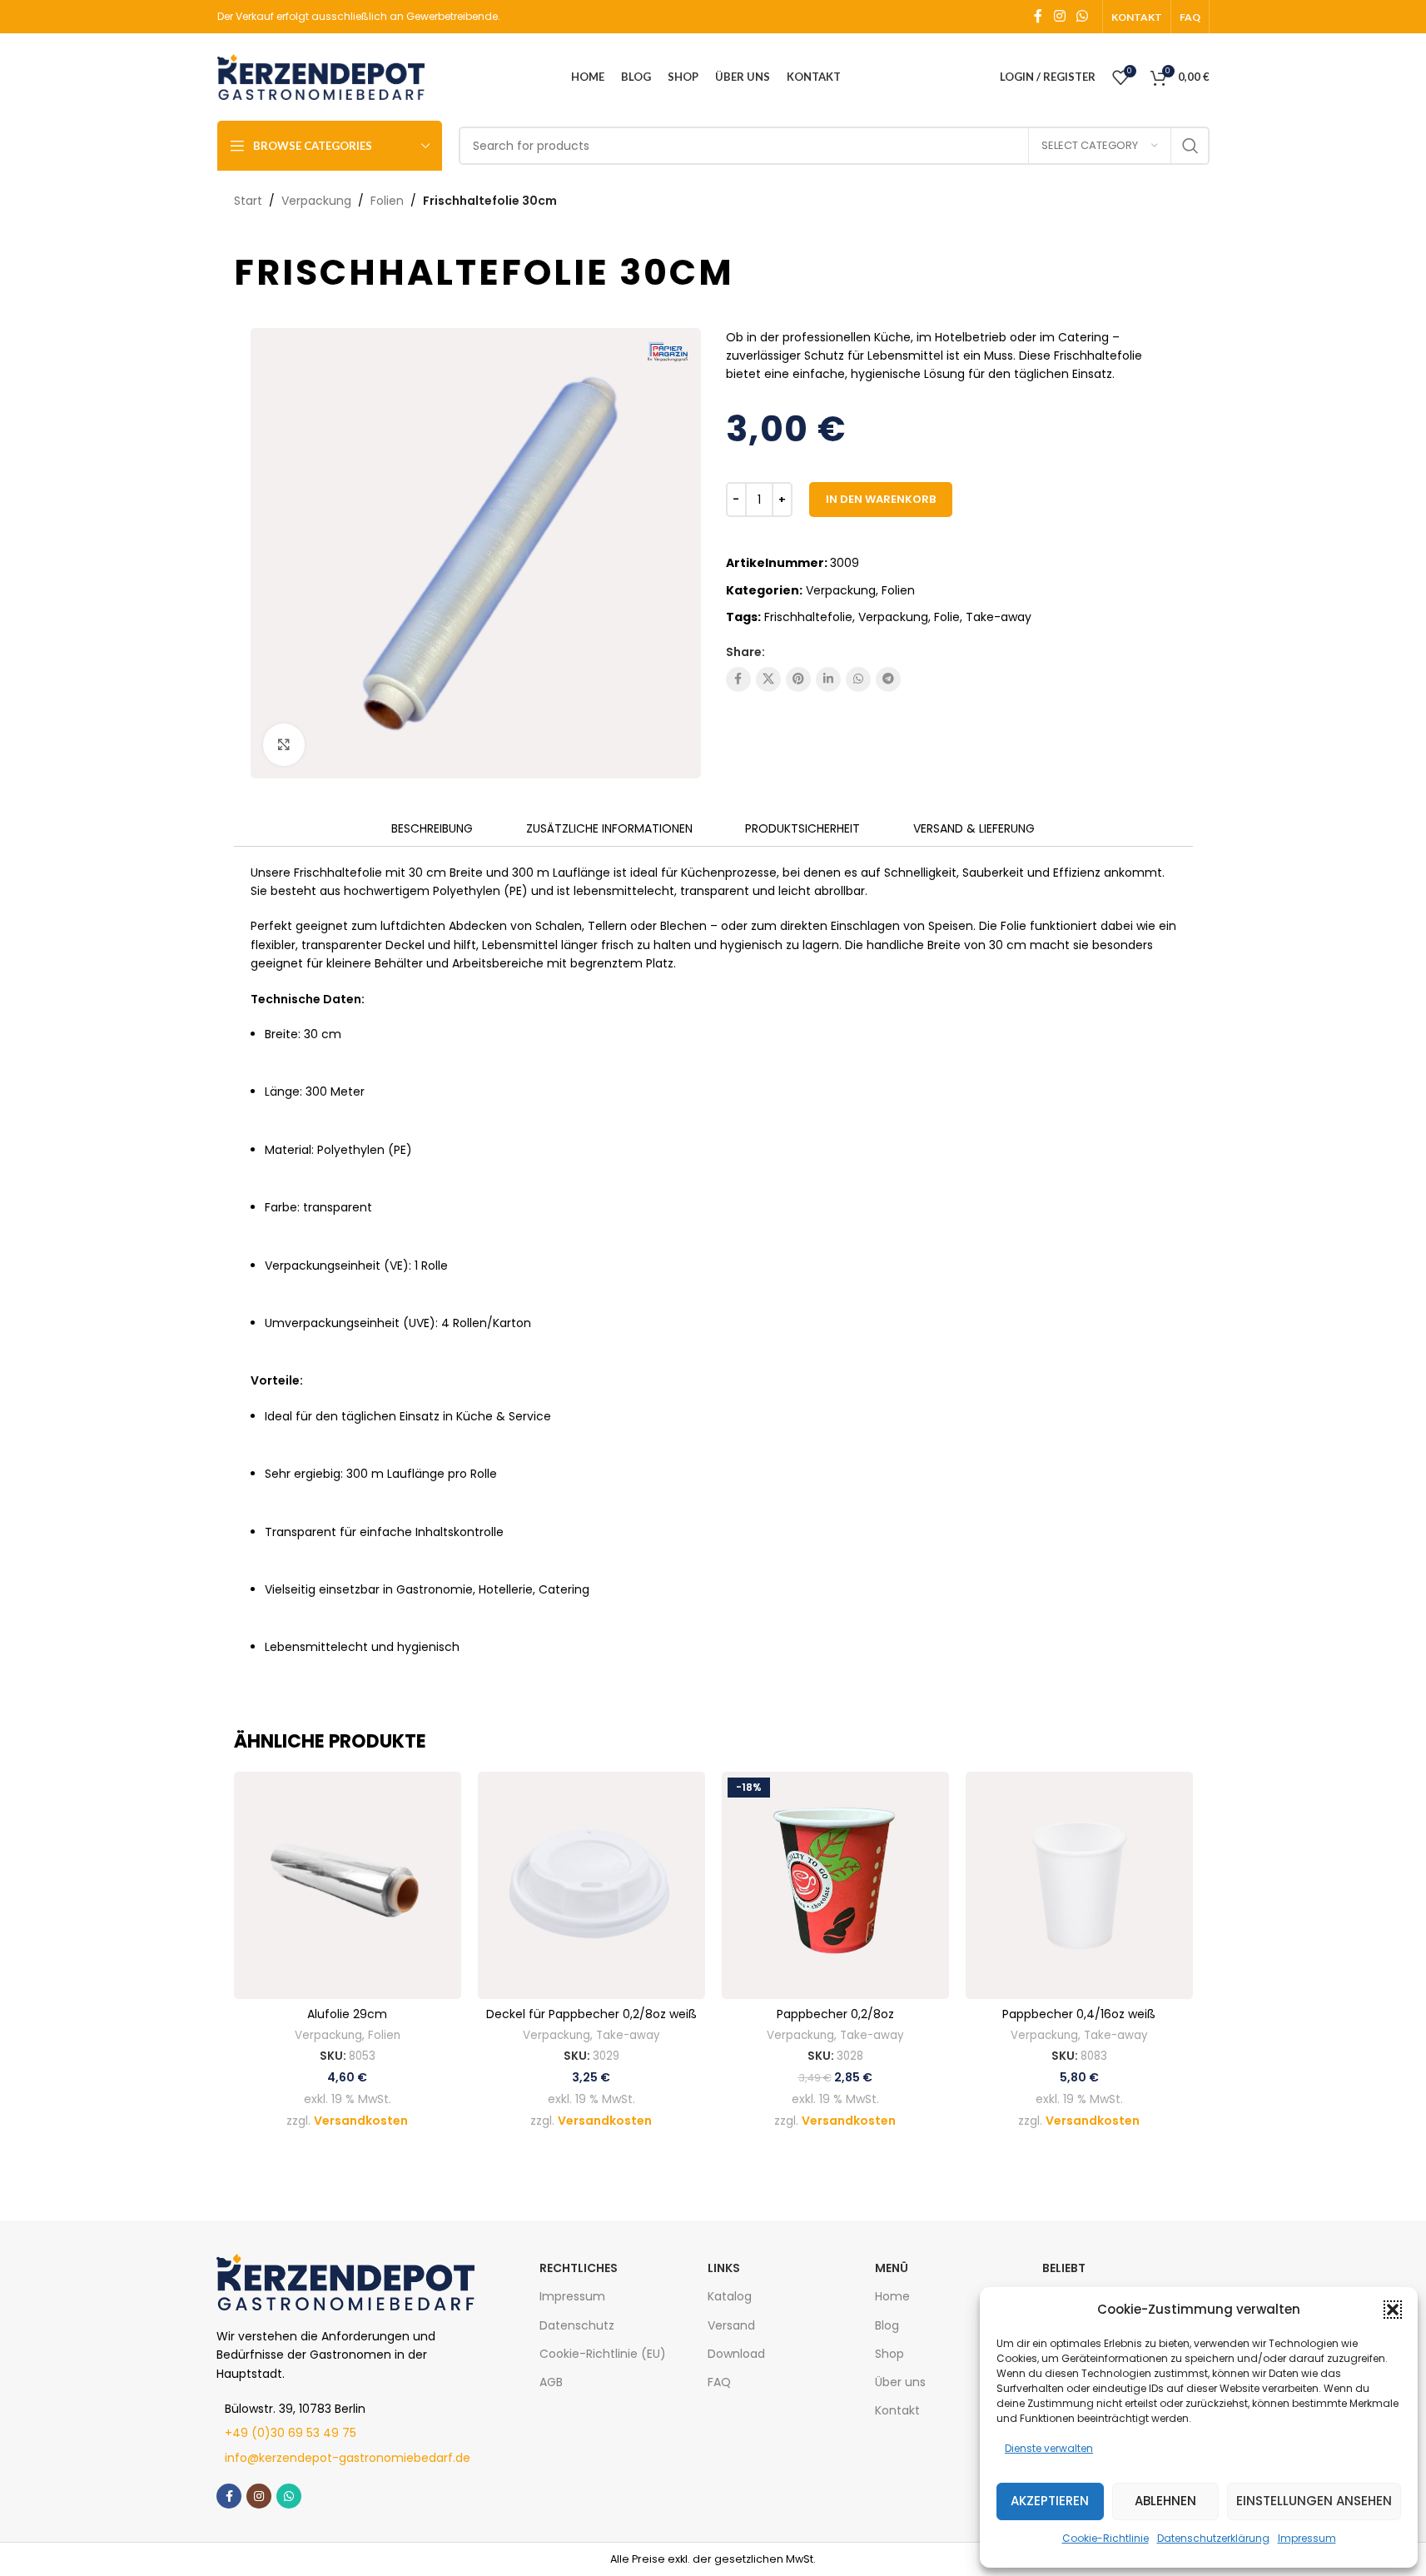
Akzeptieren (1050, 2501)
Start (248, 201)
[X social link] (768, 679)
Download (736, 2354)
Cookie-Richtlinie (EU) (603, 2354)
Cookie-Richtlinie (1106, 2538)
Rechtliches (579, 2268)
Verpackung (316, 201)
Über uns (900, 2382)
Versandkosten (361, 2121)
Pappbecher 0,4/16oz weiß (1079, 2014)
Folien (387, 201)
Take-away (999, 617)
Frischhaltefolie (808, 617)
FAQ (719, 2382)
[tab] (432, 829)
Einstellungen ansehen (1314, 2501)
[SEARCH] (1190, 146)
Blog (887, 2325)
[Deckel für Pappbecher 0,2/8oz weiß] (591, 1885)
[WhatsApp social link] (1082, 16)
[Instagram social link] (1059, 16)
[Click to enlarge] (284, 744)
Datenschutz (577, 2325)
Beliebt (1064, 2268)
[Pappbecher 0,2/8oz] (835, 1885)
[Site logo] (321, 76)
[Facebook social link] (1038, 16)
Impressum (1307, 2538)
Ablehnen (1165, 2501)
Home (892, 2296)
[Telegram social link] (888, 679)
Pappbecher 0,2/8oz (835, 2014)
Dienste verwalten (1049, 2448)
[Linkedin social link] (828, 679)
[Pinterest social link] (798, 679)
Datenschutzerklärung (1213, 2538)
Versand (731, 2325)
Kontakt (897, 2410)
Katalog (730, 2296)
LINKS (724, 2268)
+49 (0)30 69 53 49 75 (291, 2433)
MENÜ (892, 2268)
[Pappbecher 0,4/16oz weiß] (1079, 1885)
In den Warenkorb (881, 499)
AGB (551, 2382)
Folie (947, 617)
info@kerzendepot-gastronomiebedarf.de (348, 2458)
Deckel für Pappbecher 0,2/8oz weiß (591, 2014)
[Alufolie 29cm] (348, 1885)
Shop (889, 2354)
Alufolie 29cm (347, 2014)
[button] (1393, 2310)
